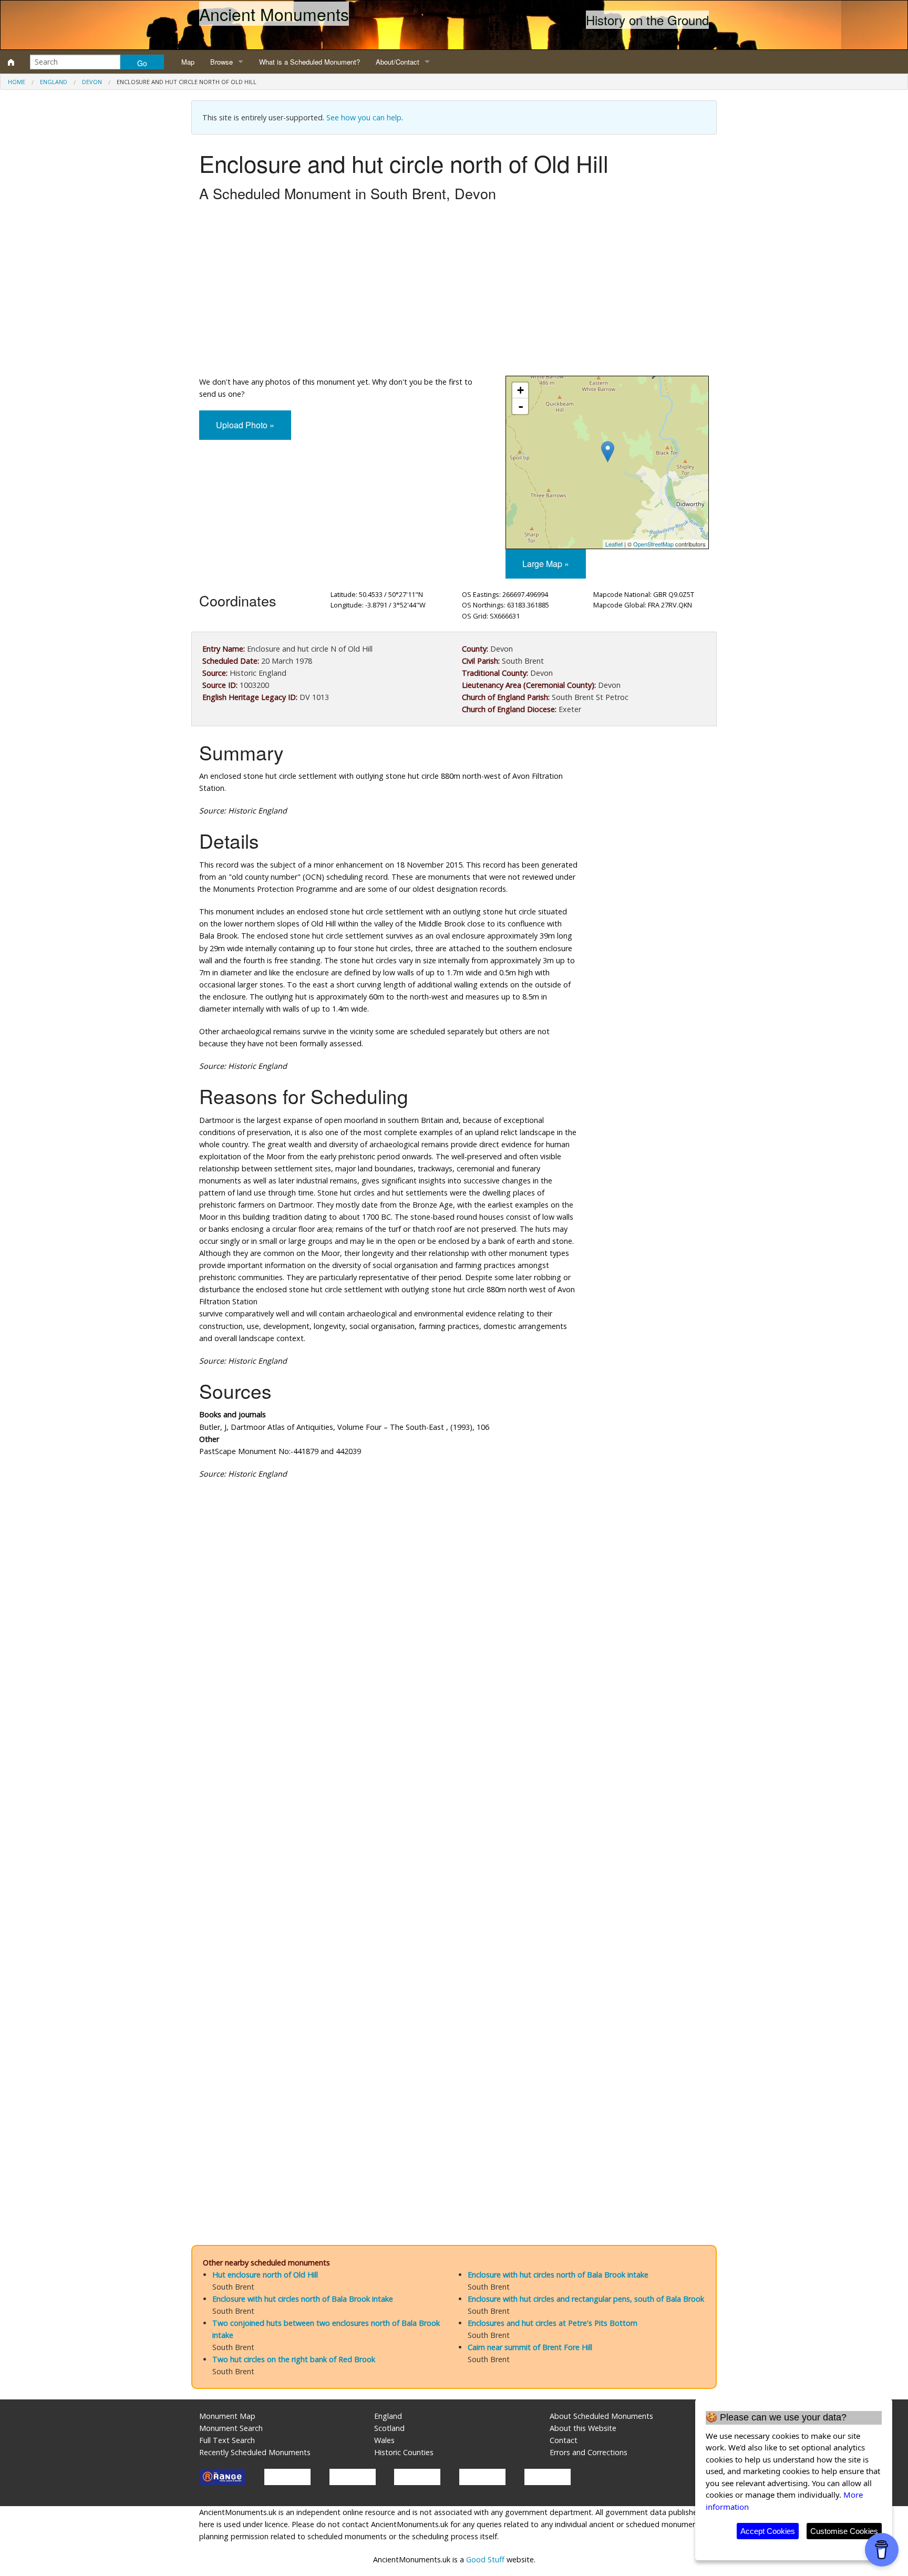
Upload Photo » (245, 425)
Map (188, 62)
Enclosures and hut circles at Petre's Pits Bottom (553, 2323)
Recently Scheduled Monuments (255, 2452)
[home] (11, 62)
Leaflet (614, 544)
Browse (221, 62)
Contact (564, 2440)
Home (17, 82)
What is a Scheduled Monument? (309, 62)
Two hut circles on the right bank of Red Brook (294, 2359)
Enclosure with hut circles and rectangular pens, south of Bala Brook (586, 2299)
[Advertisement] (454, 292)
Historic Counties (404, 2452)
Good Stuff (485, 2559)
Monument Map (227, 2416)
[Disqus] (454, 1802)
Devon (92, 82)
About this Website (583, 2428)
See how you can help (364, 117)
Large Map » (546, 564)
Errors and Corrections (589, 2452)
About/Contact (398, 62)
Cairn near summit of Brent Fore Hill (530, 2347)
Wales (384, 2440)
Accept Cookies (768, 2531)
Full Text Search (227, 2440)
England (54, 82)
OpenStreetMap (653, 544)
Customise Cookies (844, 2531)
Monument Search (231, 2428)
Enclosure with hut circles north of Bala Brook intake (303, 2299)
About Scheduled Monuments (601, 2416)
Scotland (389, 2428)
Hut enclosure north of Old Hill (265, 2275)
